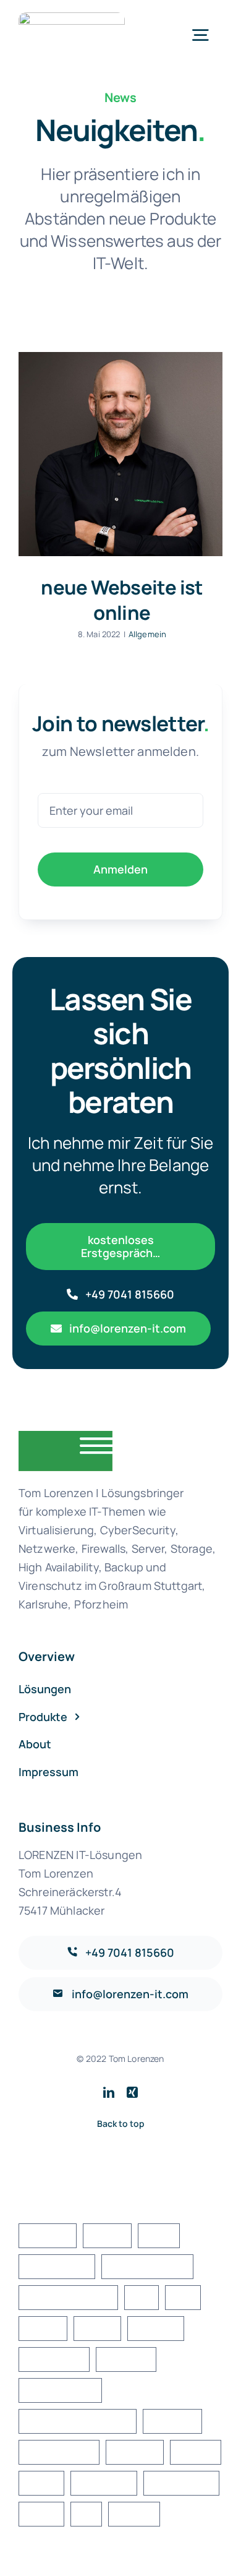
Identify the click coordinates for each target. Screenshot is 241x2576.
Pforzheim (172, 2421)
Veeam (41, 2483)
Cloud (159, 2235)
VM (86, 2514)
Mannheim (126, 2359)
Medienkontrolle (60, 2390)
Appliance (48, 2235)
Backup (107, 2235)
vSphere (134, 2514)
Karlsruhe (155, 2328)
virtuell (41, 2514)
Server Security (59, 2452)
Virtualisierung (181, 2483)
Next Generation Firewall (78, 2421)
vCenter (196, 2452)
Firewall (43, 2328)
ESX (141, 2297)
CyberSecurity (57, 2266)
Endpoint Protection (68, 2297)
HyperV (97, 2328)
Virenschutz (104, 2483)
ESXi (183, 2297)
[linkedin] (109, 2092)
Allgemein (147, 634)
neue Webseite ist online (122, 600)
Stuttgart (134, 2452)
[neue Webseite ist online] (120, 454)
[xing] (132, 2092)
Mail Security (54, 2359)
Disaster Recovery (147, 2266)
